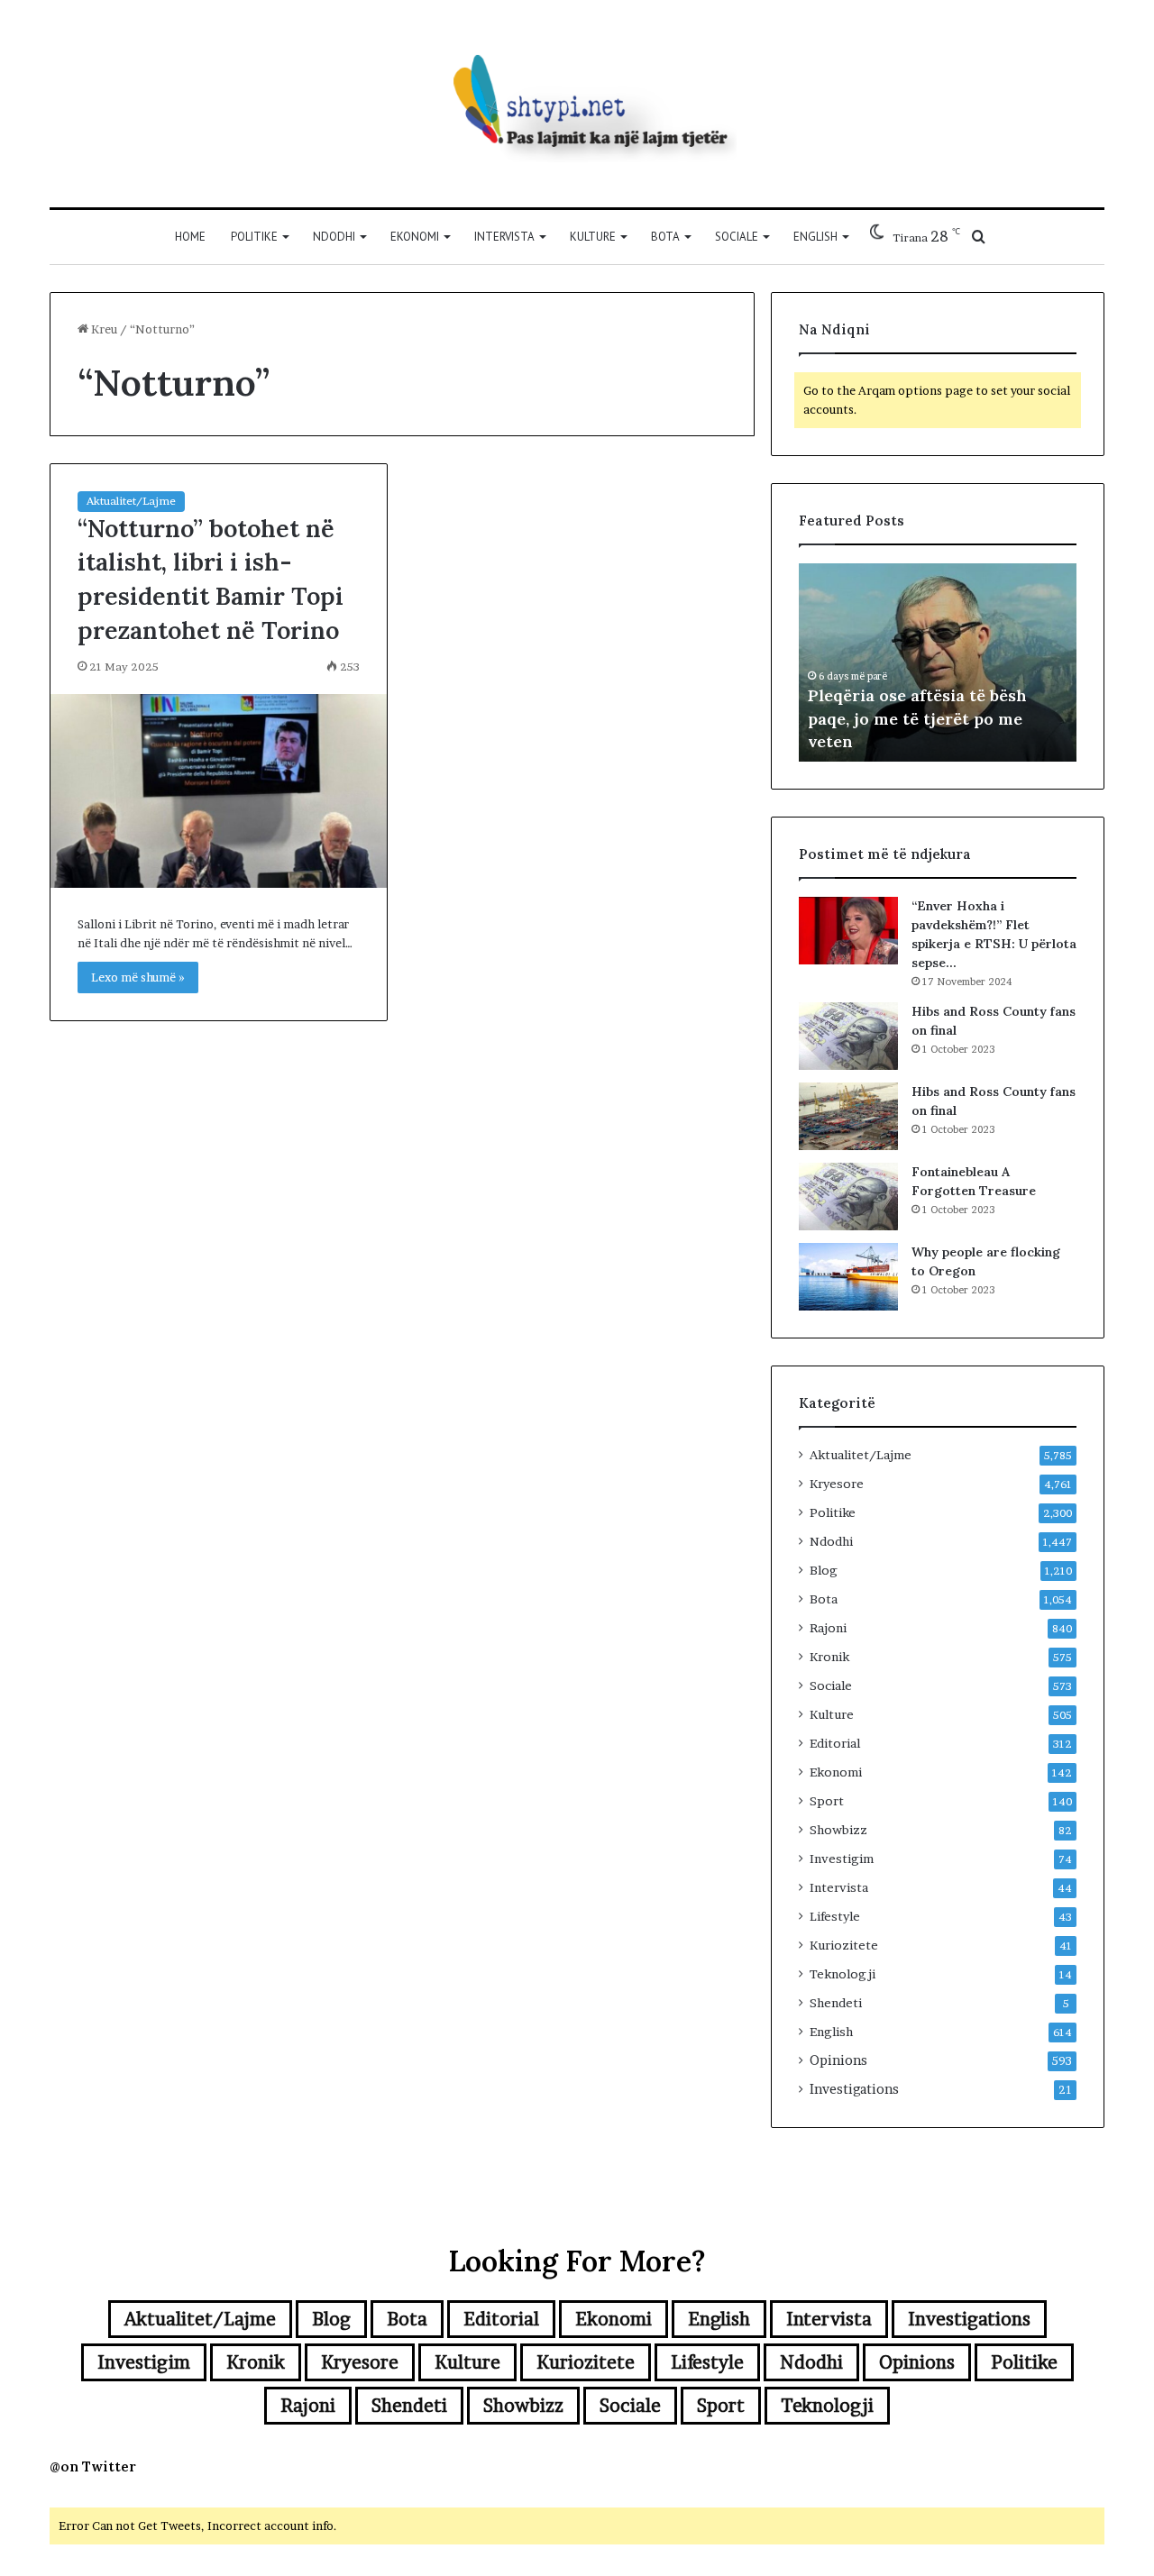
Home (190, 237)
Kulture (593, 237)
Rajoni (828, 1628)
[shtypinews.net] (577, 104)
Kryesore (837, 1484)
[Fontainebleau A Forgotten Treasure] (848, 1197)
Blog (824, 1570)
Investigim (842, 1859)
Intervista (504, 237)
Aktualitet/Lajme (131, 501)
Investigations (854, 2089)
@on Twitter (93, 2466)
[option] (938, 662)
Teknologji (843, 1974)
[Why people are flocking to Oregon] (848, 1277)
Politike (254, 237)
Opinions (838, 2060)
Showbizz (838, 1830)
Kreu (103, 329)
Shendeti (836, 2003)
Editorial (835, 1743)
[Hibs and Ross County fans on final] (848, 1036)
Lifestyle (835, 1916)
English (815, 237)
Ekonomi (415, 237)
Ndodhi (334, 237)
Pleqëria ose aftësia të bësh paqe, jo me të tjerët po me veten (917, 718)
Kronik (829, 1657)
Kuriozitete (844, 1945)
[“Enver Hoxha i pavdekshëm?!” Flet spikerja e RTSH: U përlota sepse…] (848, 931)
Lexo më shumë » (138, 977)
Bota (665, 237)
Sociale (737, 237)
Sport (827, 1801)
